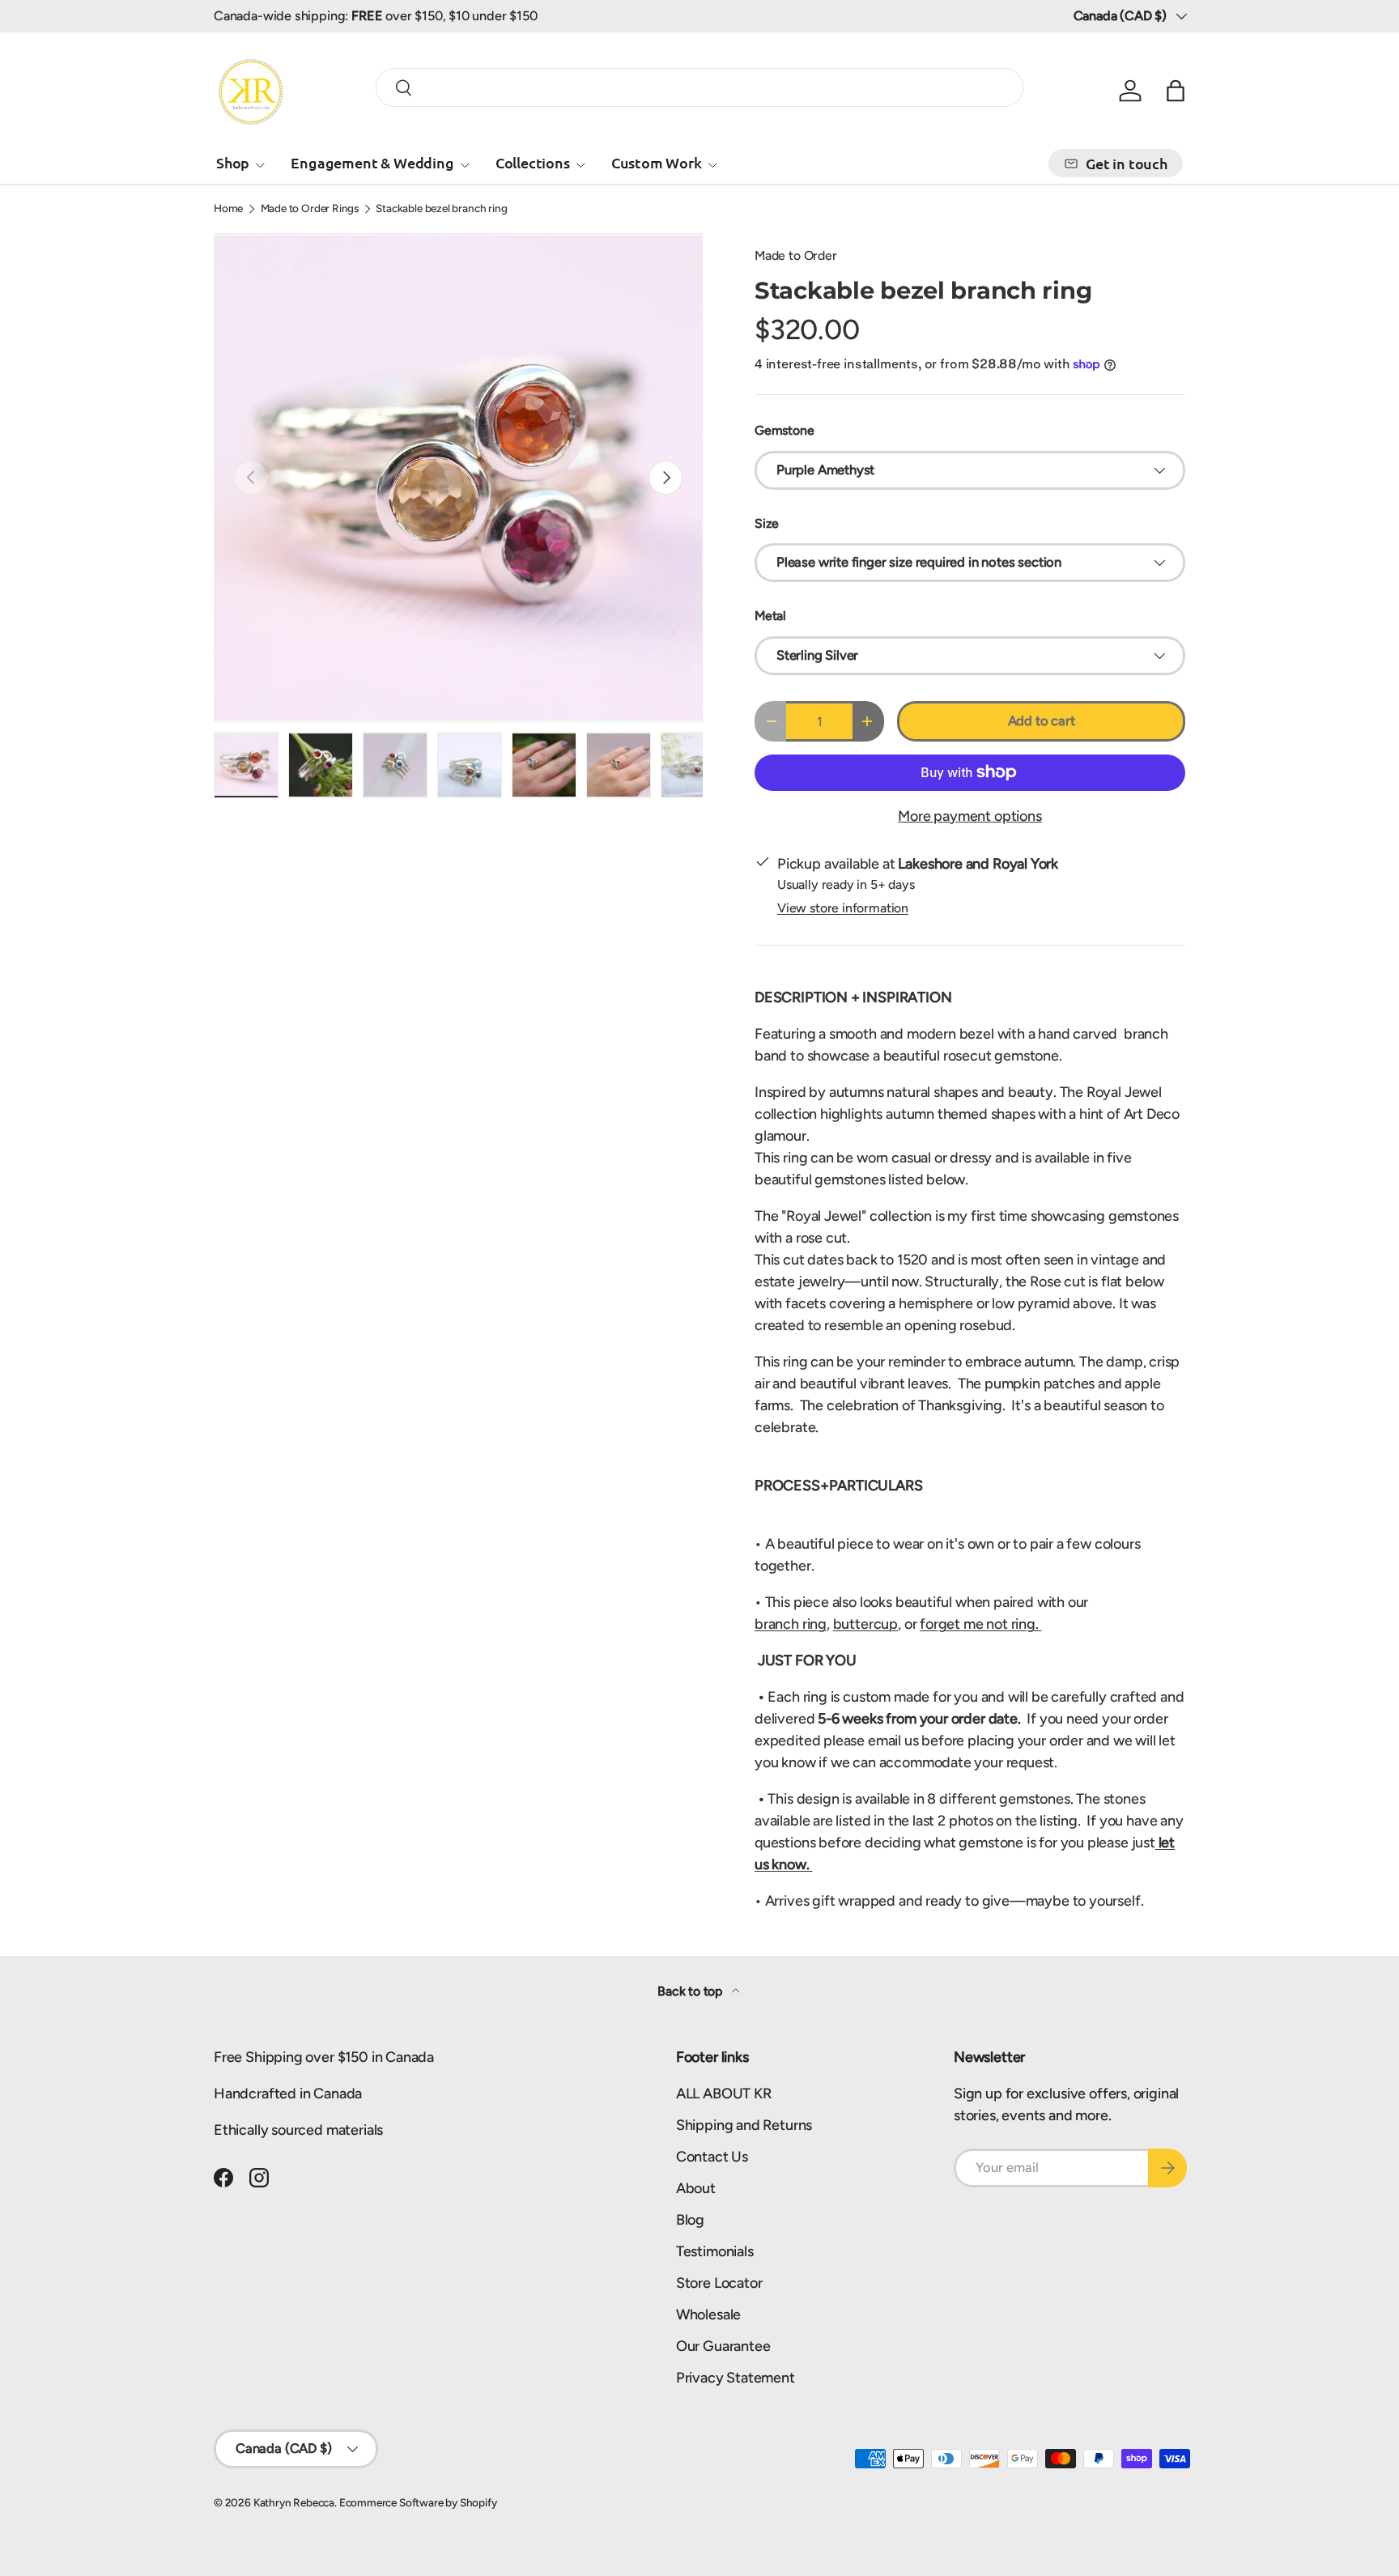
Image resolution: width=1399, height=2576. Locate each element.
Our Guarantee (723, 2346)
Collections (533, 162)
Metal (770, 616)
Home (228, 209)
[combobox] (699, 87)
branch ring (791, 1624)
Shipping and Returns (744, 2125)
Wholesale (708, 2315)
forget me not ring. (980, 1624)
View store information (843, 908)
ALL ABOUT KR (724, 2094)
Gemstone (785, 430)
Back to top (691, 1991)
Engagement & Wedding (372, 162)
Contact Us (712, 2157)
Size (767, 523)
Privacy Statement (736, 2378)
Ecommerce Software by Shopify (418, 2502)
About (696, 2188)
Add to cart (1042, 721)
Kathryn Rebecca (294, 2502)
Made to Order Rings (310, 209)
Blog (690, 2220)
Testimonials (715, 2251)
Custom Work (657, 162)
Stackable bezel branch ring (441, 209)
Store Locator (719, 2283)
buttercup (865, 1624)
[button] (1176, 91)
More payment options (970, 816)
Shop (233, 162)
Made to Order (796, 255)
